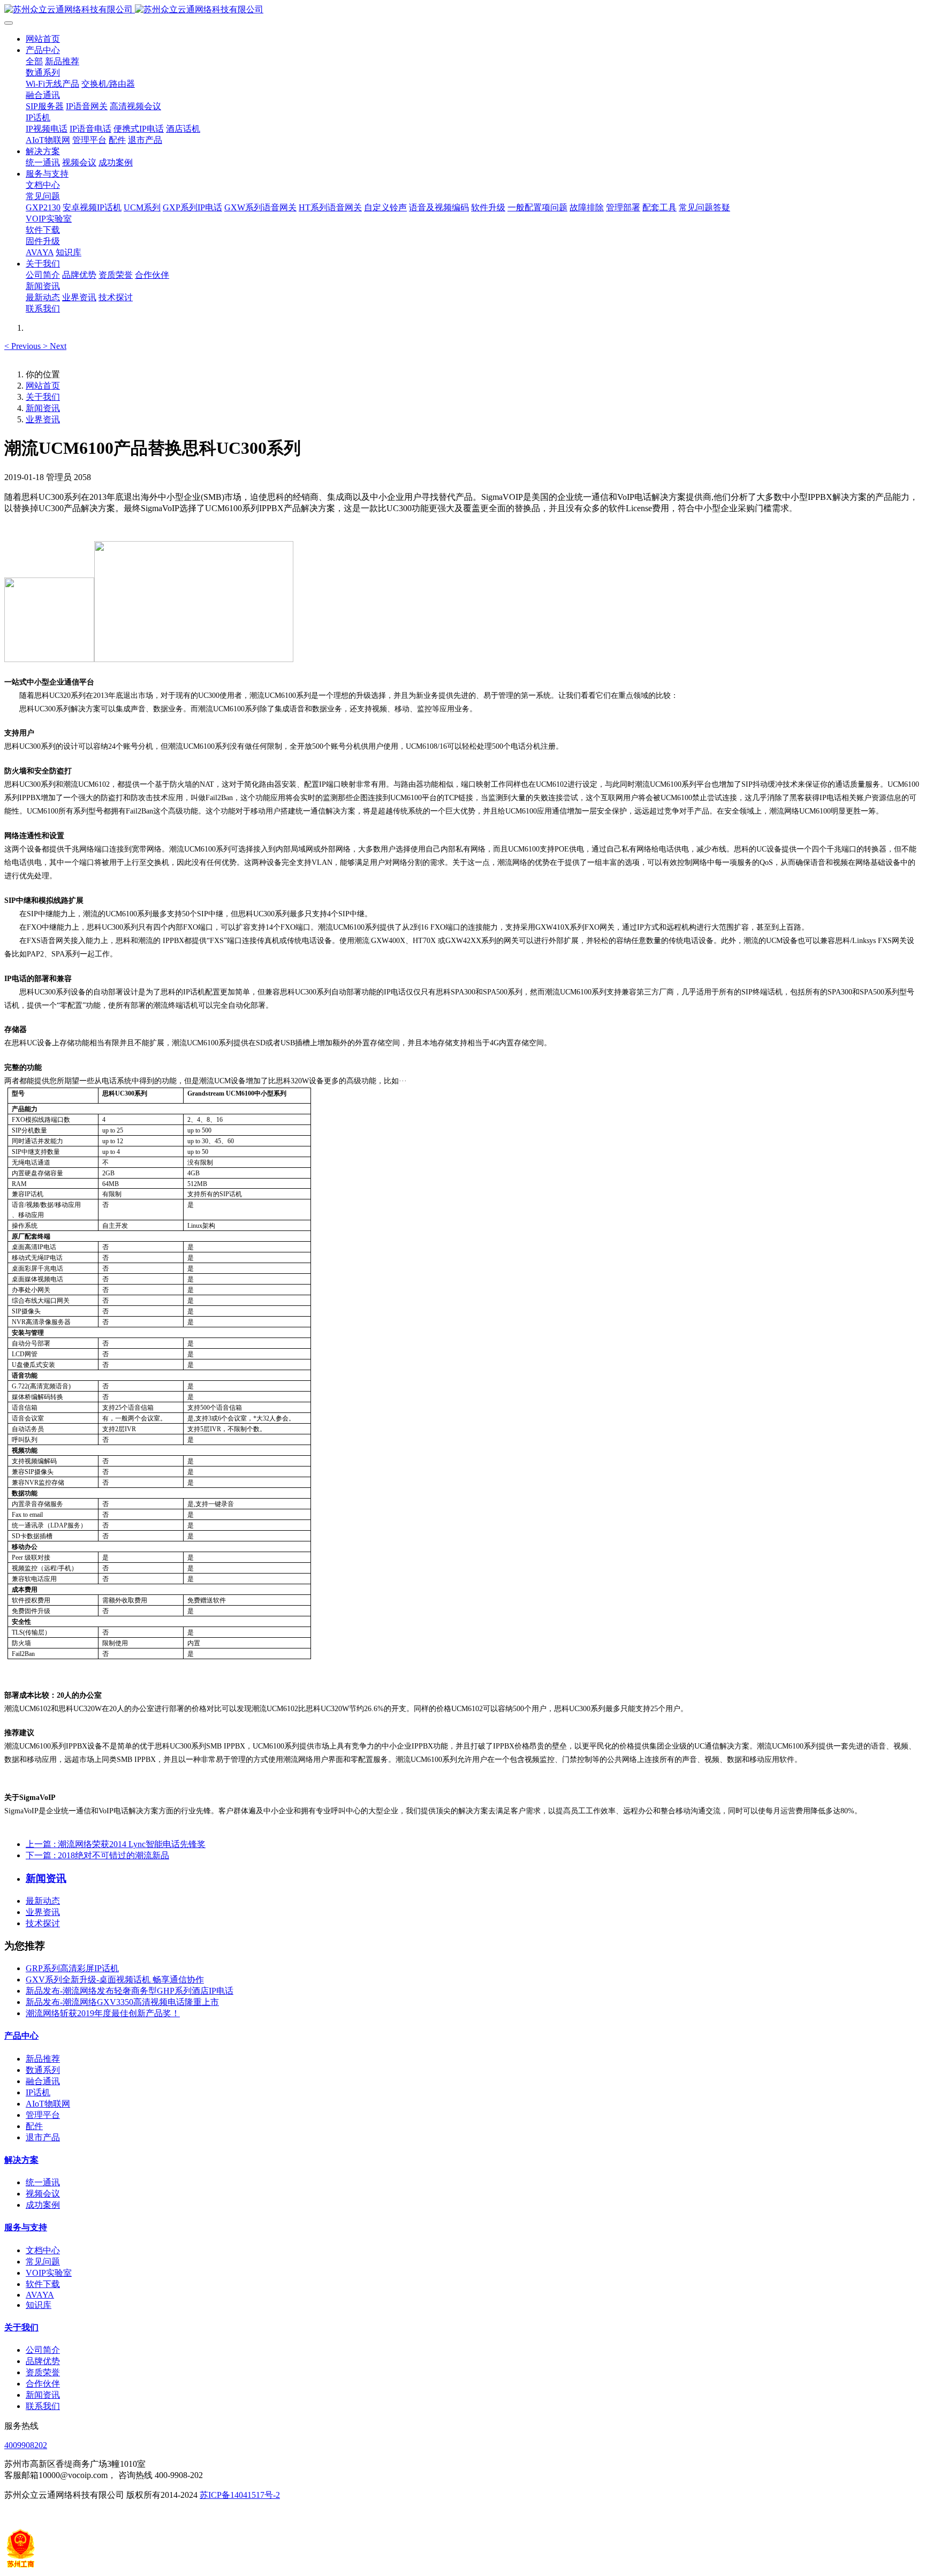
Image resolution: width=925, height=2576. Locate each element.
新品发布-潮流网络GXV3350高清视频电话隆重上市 (122, 2002)
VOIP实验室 (49, 2273)
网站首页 (43, 39)
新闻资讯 (43, 408)
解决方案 (21, 2160)
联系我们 (43, 2406)
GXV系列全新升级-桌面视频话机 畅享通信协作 (115, 1980)
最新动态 (43, 1901)
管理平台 (43, 2115)
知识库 (39, 2305)
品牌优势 (43, 2361)
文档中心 (43, 2250)
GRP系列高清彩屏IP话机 (72, 1968)
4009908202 (26, 2445)
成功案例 (43, 2205)
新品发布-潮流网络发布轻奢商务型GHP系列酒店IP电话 (130, 1991)
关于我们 (43, 397)
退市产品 (43, 2137)
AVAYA (40, 2295)
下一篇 (97, 1855)
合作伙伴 (43, 2384)
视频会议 (43, 2194)
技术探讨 (43, 1923)
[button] (24, 346)
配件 (34, 2126)
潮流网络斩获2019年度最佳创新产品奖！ (103, 2013)
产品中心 (21, 2036)
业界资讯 (43, 419)
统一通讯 (43, 2182)
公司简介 (43, 2350)
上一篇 (116, 1844)
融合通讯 (43, 2081)
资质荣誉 (43, 2372)
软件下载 (43, 2284)
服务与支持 (26, 2227)
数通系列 (43, 2070)
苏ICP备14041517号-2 (240, 2495)
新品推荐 (43, 2059)
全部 (34, 61)
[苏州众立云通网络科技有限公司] (462, 10)
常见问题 (43, 2262)
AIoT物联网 (48, 2104)
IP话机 (38, 2092)
